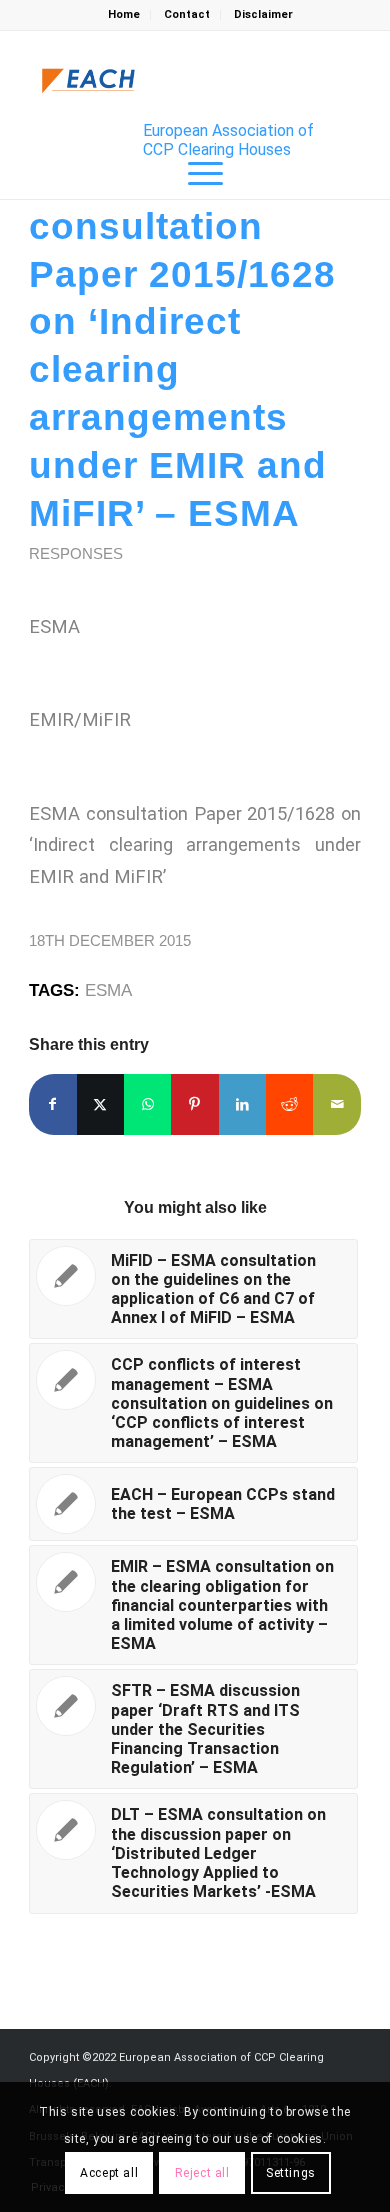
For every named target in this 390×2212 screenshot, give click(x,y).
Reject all (202, 2173)
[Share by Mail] (336, 1104)
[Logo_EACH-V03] (89, 81)
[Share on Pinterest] (194, 1104)
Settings (291, 2173)
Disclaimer (263, 14)
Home (124, 14)
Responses (76, 554)
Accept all (109, 2173)
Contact (187, 14)
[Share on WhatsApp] (147, 1104)
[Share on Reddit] (289, 1104)
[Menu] (195, 174)
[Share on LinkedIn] (242, 1104)
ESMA (108, 990)
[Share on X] (100, 1104)
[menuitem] (124, 15)
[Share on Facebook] (52, 1104)
